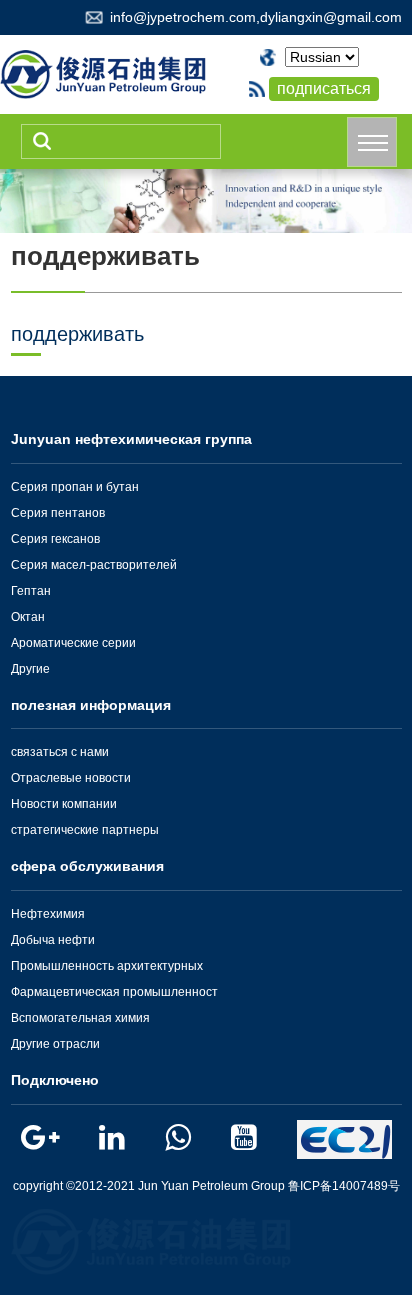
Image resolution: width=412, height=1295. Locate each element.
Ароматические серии (73, 643)
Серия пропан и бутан (75, 487)
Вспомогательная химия (80, 1018)
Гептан (31, 591)
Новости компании (64, 804)
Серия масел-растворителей (94, 565)
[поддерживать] (206, 199)
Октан (28, 617)
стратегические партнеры (85, 830)
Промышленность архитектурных (107, 966)
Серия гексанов (55, 539)
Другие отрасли (55, 1044)
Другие (30, 669)
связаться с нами (60, 752)
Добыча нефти (53, 940)
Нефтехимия (48, 914)
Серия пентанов (58, 513)
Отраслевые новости (71, 778)
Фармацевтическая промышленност (114, 992)
